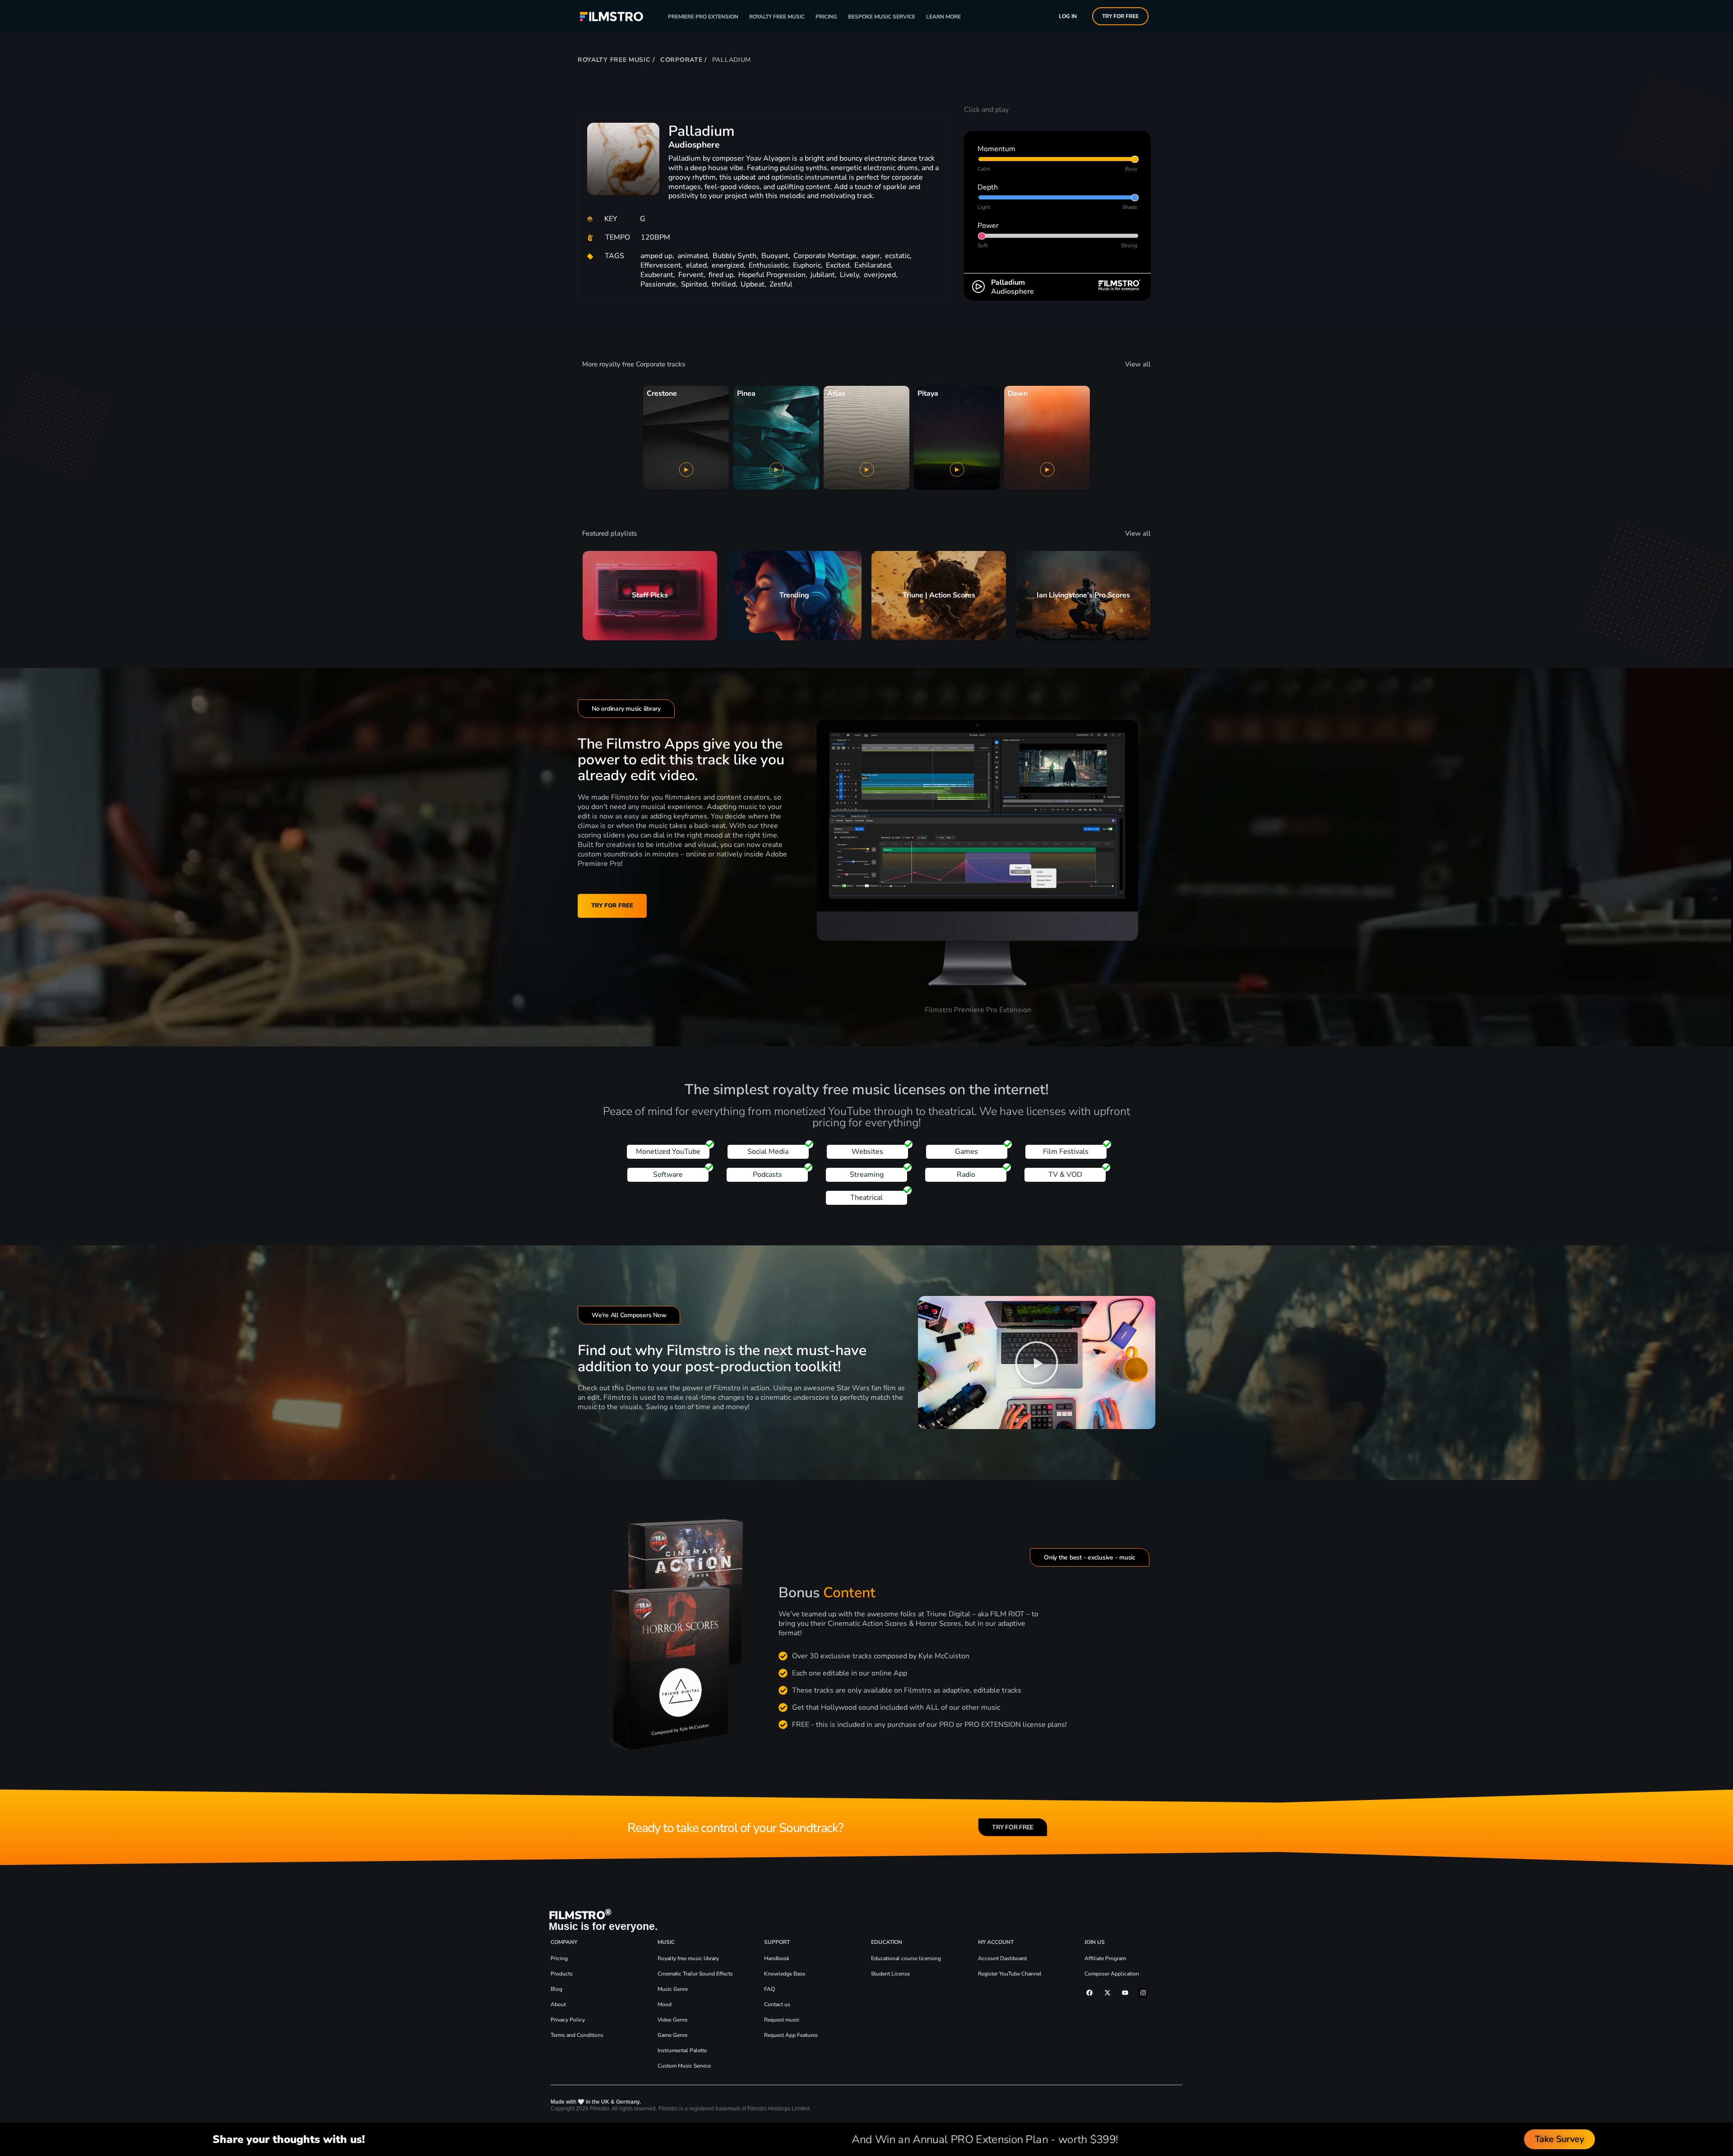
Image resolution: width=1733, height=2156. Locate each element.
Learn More (943, 17)
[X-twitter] (1107, 1993)
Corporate (681, 60)
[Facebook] (1089, 1993)
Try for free (1120, 16)
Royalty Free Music (777, 17)
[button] (1037, 1363)
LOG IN (1068, 16)
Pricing (826, 17)
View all (1138, 364)
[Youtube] (1125, 1993)
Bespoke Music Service (882, 17)
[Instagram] (1143, 1993)
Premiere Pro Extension (703, 17)
